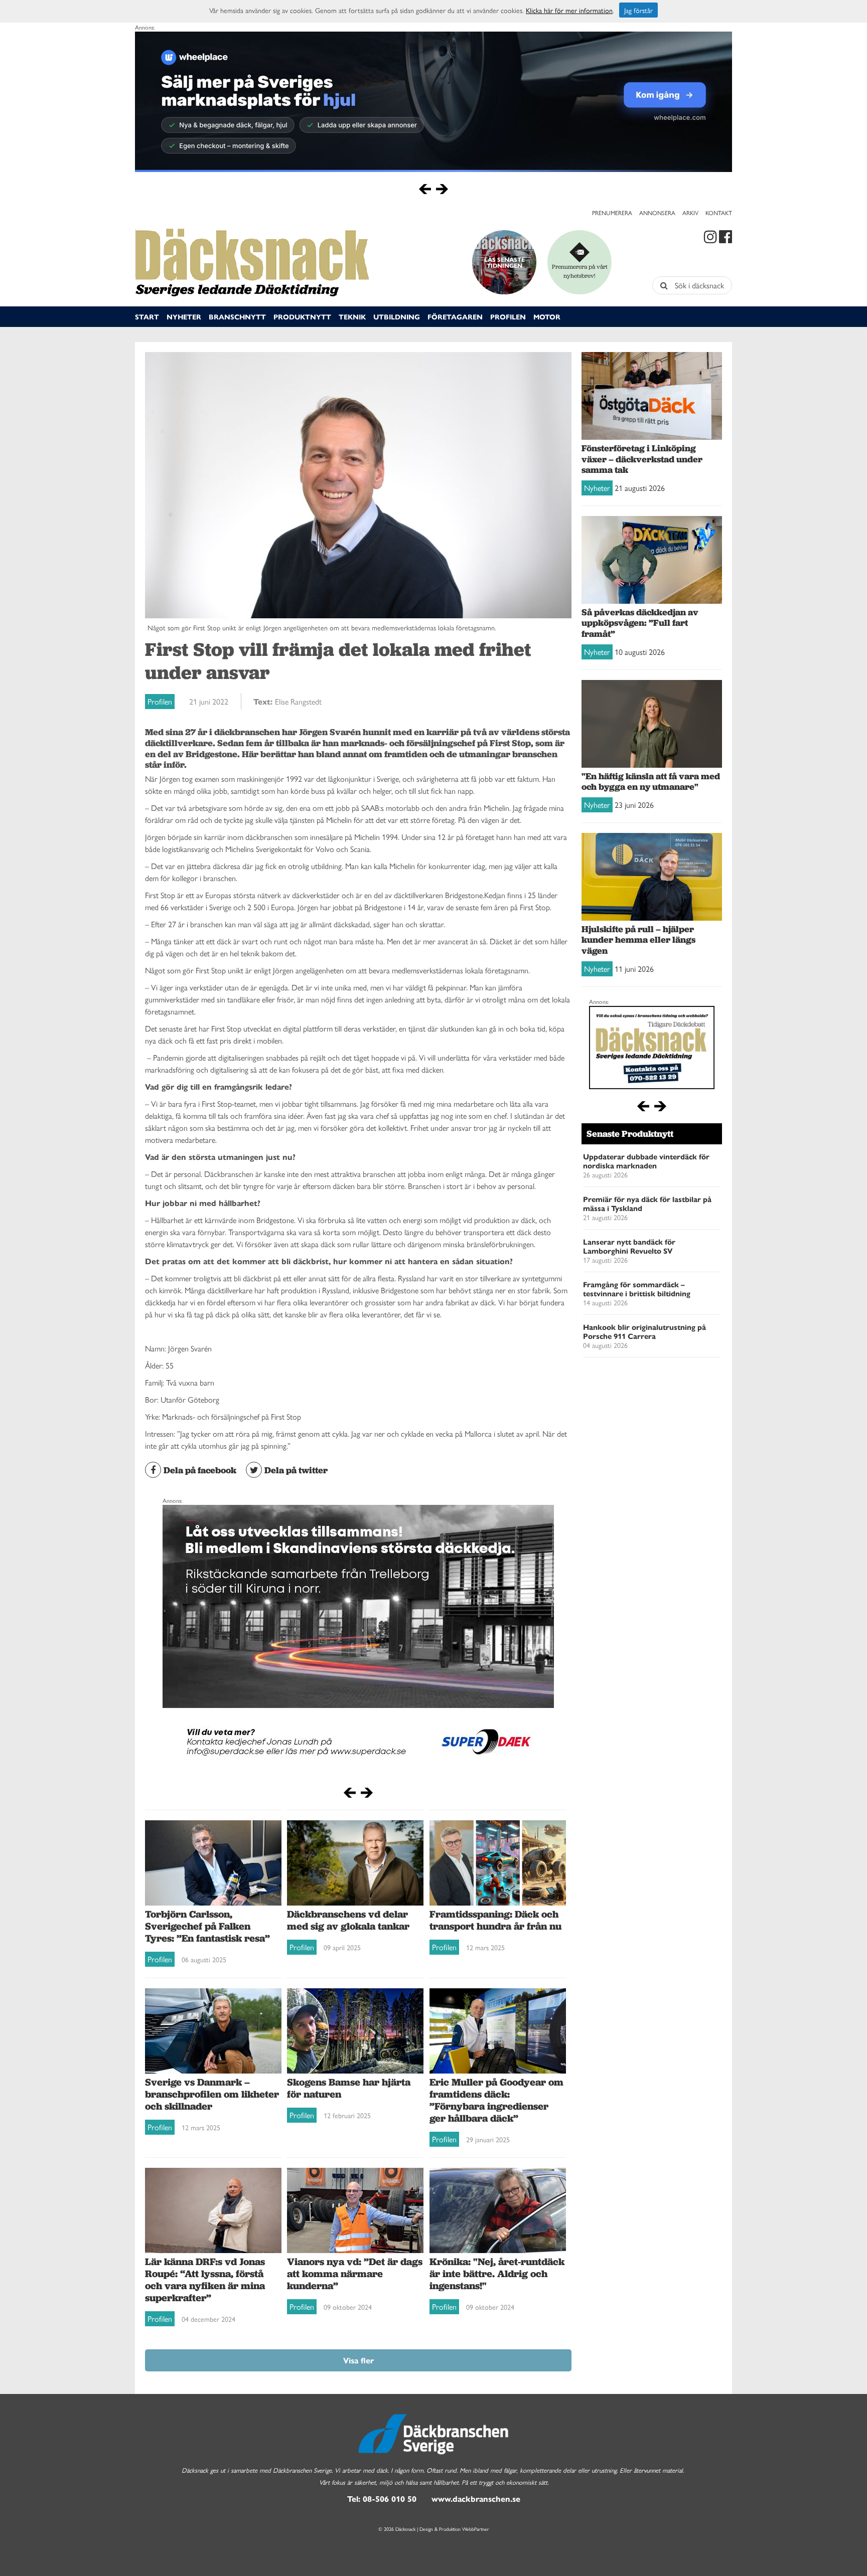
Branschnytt (237, 316)
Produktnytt (302, 316)
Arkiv (690, 213)
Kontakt (719, 213)
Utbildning (397, 316)
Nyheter (184, 316)
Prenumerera (612, 213)
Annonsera (657, 213)
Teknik (352, 316)
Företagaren (455, 316)
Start (147, 316)
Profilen (508, 316)
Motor (547, 316)
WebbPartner (476, 2529)
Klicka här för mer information (569, 10)
